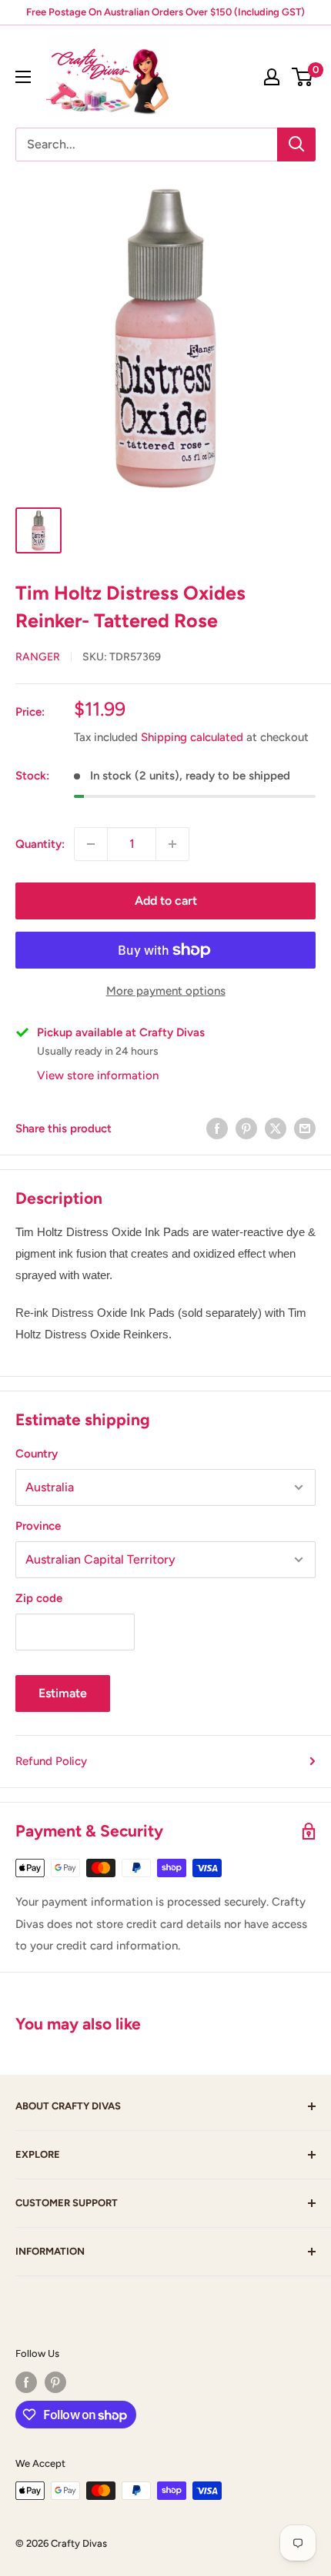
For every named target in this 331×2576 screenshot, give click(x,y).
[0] (303, 77)
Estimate (63, 1693)
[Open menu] (23, 77)
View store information (98, 1075)
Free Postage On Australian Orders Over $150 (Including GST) (165, 12)
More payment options (166, 991)
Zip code (39, 1598)
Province (38, 1526)
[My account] (272, 77)
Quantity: (40, 844)
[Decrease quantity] (91, 844)
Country (37, 1454)
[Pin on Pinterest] (246, 1128)
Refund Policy (51, 1761)
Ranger (38, 657)
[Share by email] (305, 1128)
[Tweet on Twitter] (276, 1128)
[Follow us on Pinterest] (55, 2382)
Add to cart (166, 901)
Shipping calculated (192, 737)
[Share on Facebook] (217, 1128)
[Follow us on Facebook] (26, 2382)
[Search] (296, 145)
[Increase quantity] (172, 844)
